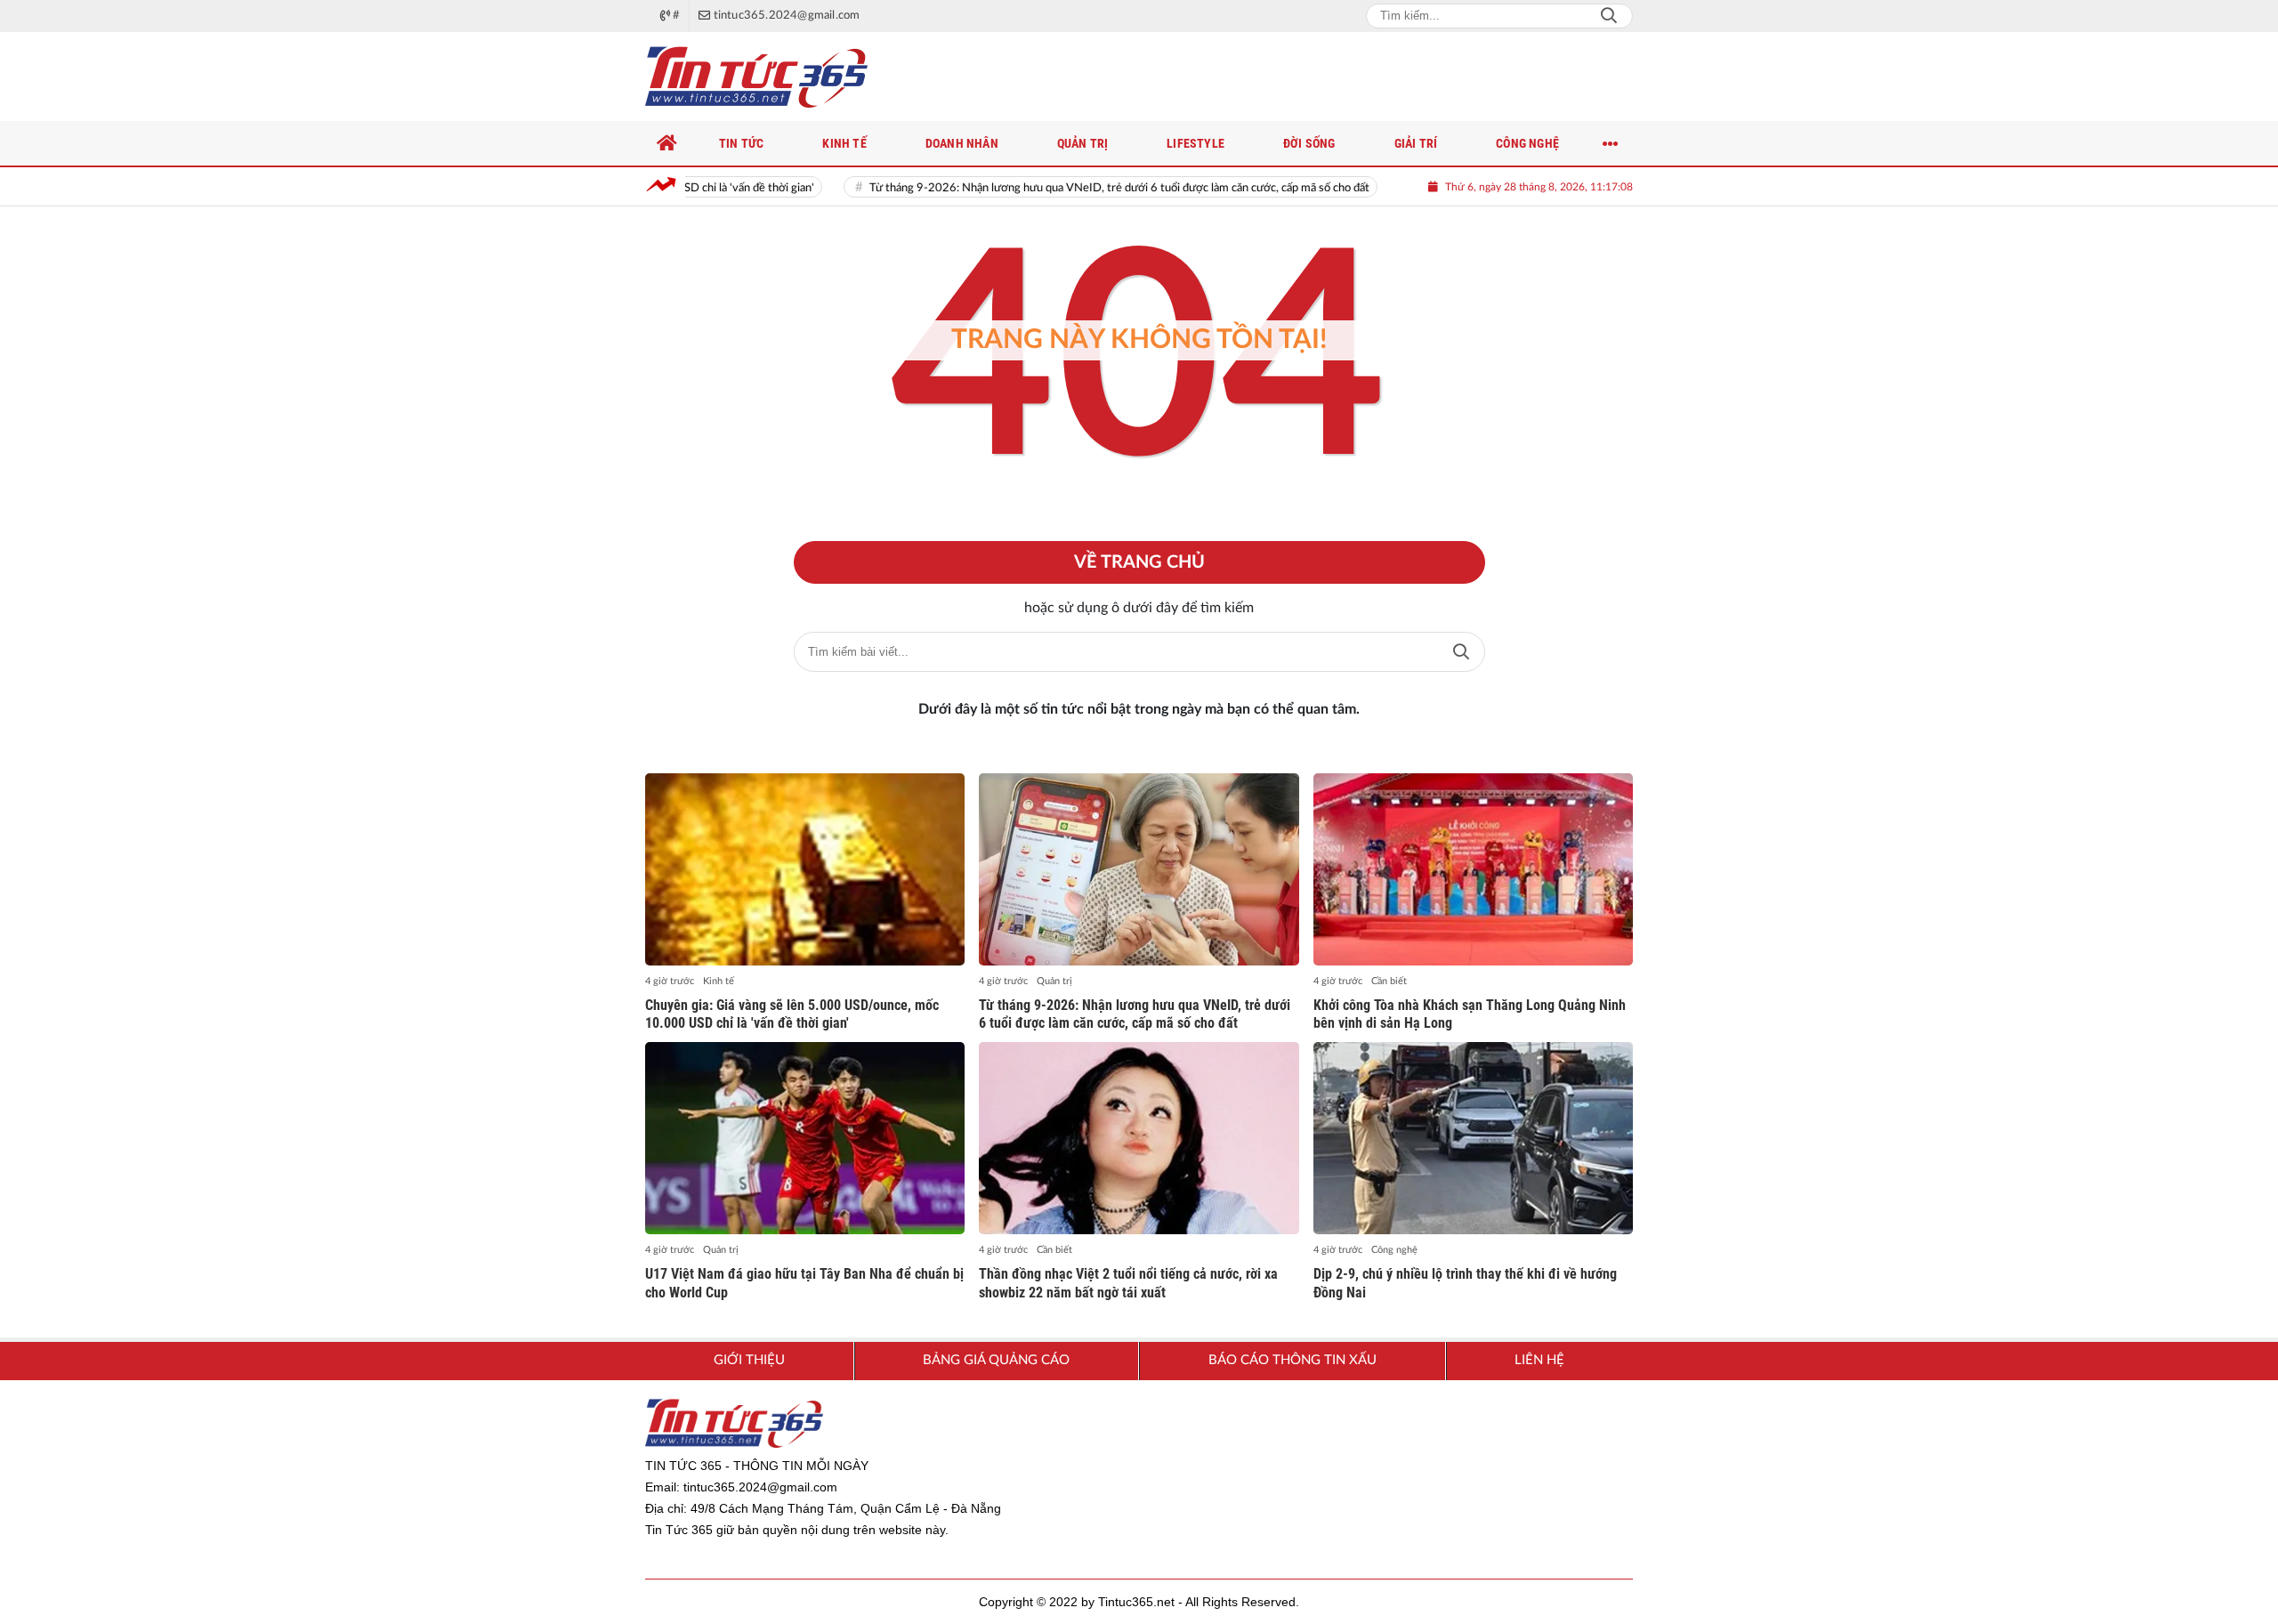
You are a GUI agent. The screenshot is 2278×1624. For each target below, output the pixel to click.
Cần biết (1389, 981)
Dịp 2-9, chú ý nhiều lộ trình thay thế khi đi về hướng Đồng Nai (1465, 1283)
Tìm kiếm (1461, 652)
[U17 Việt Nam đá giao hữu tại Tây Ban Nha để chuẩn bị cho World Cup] (805, 1138)
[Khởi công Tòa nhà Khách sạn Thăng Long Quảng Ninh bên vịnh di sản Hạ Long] (1473, 869)
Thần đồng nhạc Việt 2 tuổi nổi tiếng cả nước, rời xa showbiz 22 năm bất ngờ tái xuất (1128, 1283)
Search (1609, 16)
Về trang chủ (1139, 562)
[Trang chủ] (667, 143)
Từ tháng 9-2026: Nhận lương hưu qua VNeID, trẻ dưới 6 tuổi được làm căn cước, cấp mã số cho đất (1054, 188)
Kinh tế (719, 981)
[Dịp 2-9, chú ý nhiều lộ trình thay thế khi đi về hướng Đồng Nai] (1473, 1138)
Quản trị (1054, 981)
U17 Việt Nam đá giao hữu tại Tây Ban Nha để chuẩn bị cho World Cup (804, 1283)
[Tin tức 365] (756, 77)
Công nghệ (1394, 1250)
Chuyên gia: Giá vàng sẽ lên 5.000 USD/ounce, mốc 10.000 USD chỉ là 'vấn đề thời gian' (792, 1014)
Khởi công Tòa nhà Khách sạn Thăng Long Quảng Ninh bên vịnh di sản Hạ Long (1470, 1014)
